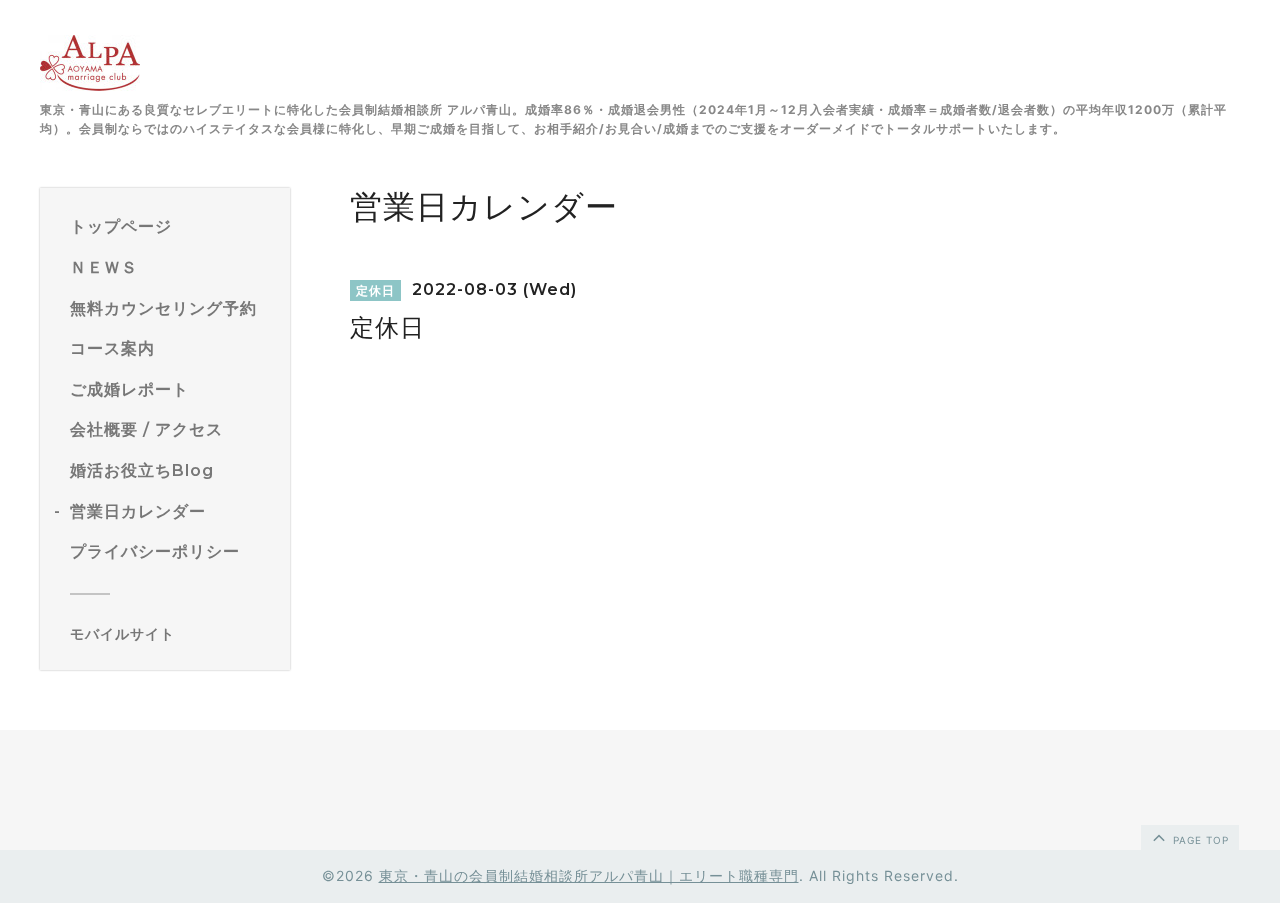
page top (1199, 840)
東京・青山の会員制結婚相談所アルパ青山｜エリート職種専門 (589, 875)
